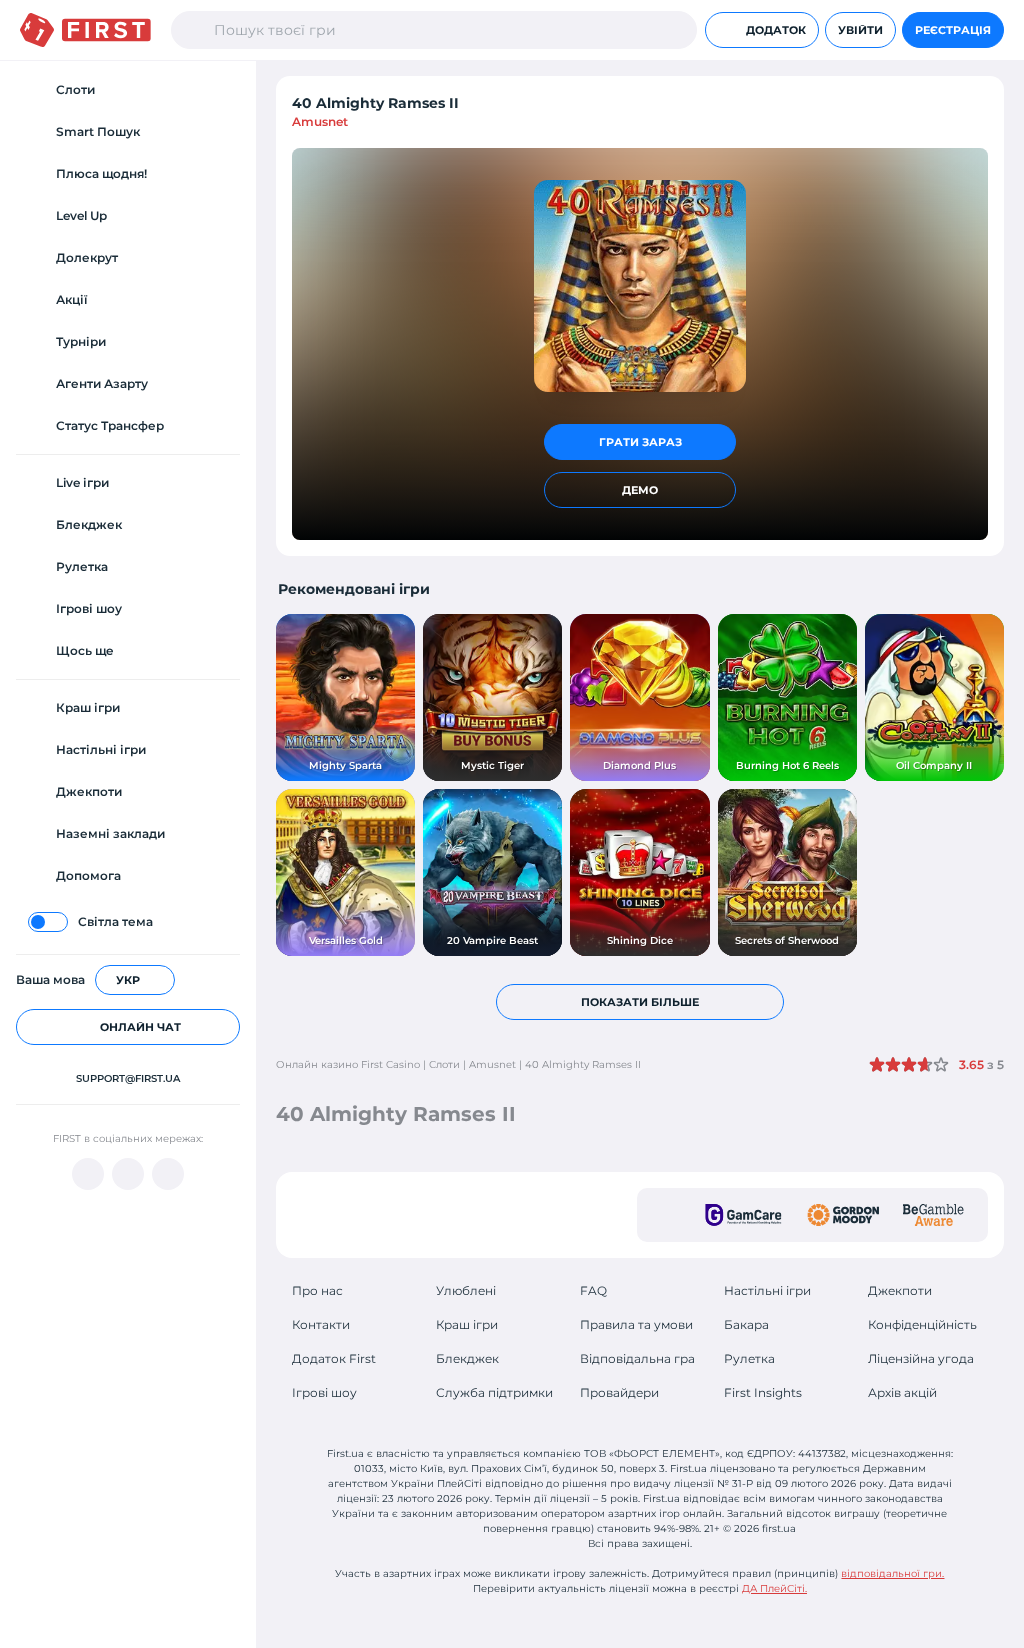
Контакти (321, 1324)
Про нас (317, 1290)
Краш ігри (467, 1324)
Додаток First (334, 1358)
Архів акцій (902, 1392)
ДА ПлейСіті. (774, 1588)
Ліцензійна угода (921, 1358)
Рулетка (749, 1358)
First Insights (763, 1392)
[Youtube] (88, 1174)
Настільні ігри (767, 1290)
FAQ (593, 1290)
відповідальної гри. (892, 1573)
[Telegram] (128, 1174)
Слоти (444, 1064)
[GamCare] (743, 1215)
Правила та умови (636, 1324)
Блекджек (467, 1358)
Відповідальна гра (637, 1358)
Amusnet (320, 121)
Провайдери (619, 1392)
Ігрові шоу (324, 1392)
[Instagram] (168, 1174)
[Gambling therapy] (843, 1215)
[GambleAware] (933, 1215)
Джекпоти (900, 1290)
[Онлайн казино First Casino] (85, 30)
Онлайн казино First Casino (348, 1064)
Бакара (746, 1324)
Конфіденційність (922, 1324)
